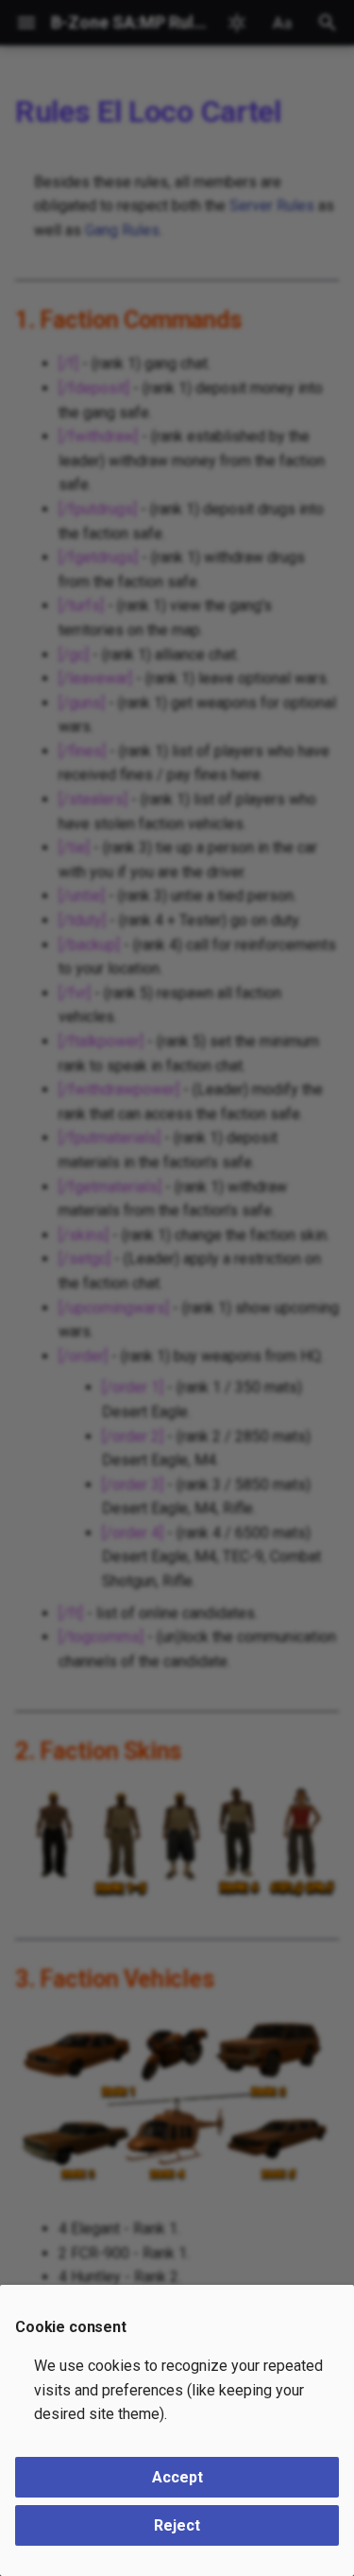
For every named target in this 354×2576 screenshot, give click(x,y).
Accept (177, 2477)
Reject (177, 2525)
